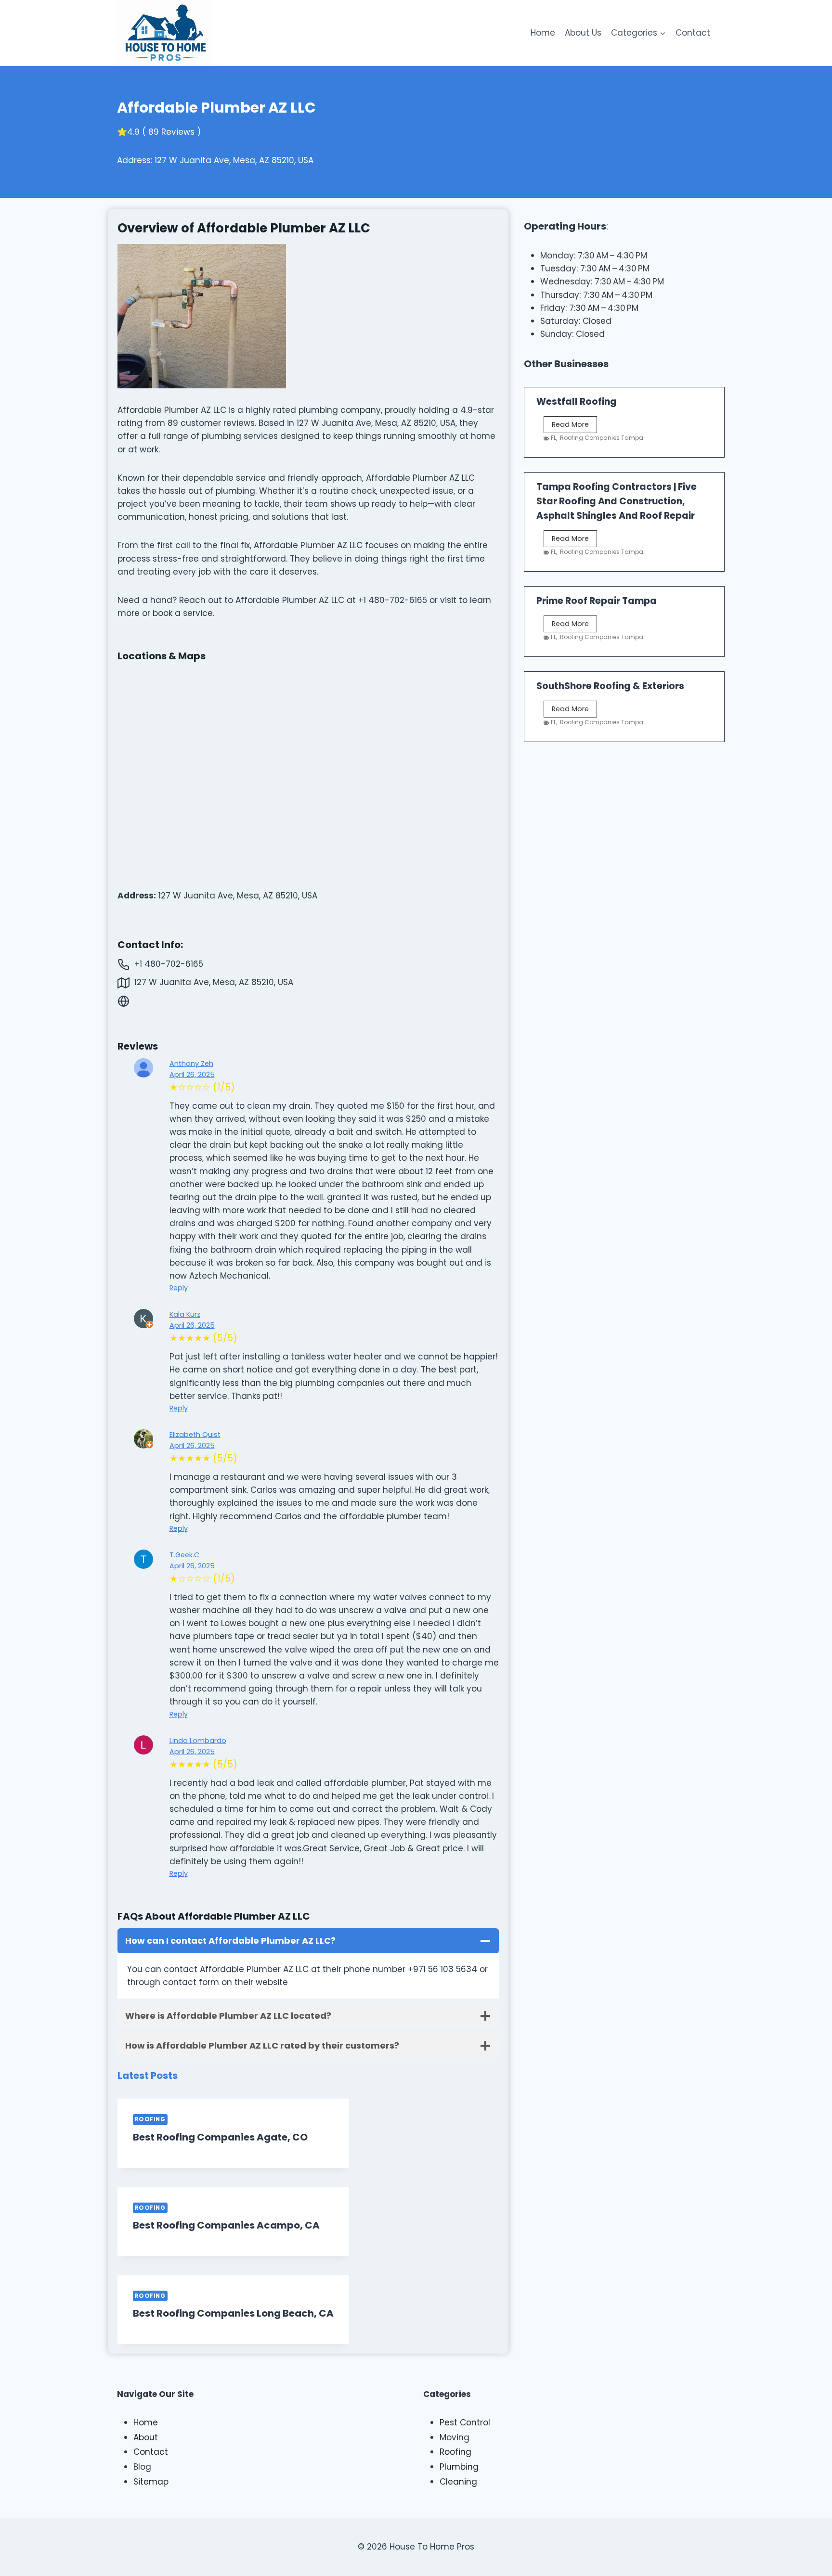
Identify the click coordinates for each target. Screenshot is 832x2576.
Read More (574, 426)
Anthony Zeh (191, 1064)
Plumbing (459, 2467)
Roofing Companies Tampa (602, 438)
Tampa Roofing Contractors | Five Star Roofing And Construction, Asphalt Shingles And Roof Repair (617, 501)
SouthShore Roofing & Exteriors (610, 686)
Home (543, 33)
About (146, 2437)
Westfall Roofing (577, 402)
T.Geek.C (184, 1555)
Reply (179, 1288)
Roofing (150, 2119)
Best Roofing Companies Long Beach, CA (233, 2313)
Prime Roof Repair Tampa (597, 601)
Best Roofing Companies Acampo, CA (226, 2225)
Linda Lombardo (198, 1741)
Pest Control (465, 2422)
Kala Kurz (185, 1314)
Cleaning (458, 2482)
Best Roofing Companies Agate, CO (220, 2137)
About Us (583, 33)
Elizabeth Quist (195, 1435)
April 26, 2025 (192, 1075)
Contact (693, 33)
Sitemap (151, 2482)
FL (553, 438)
